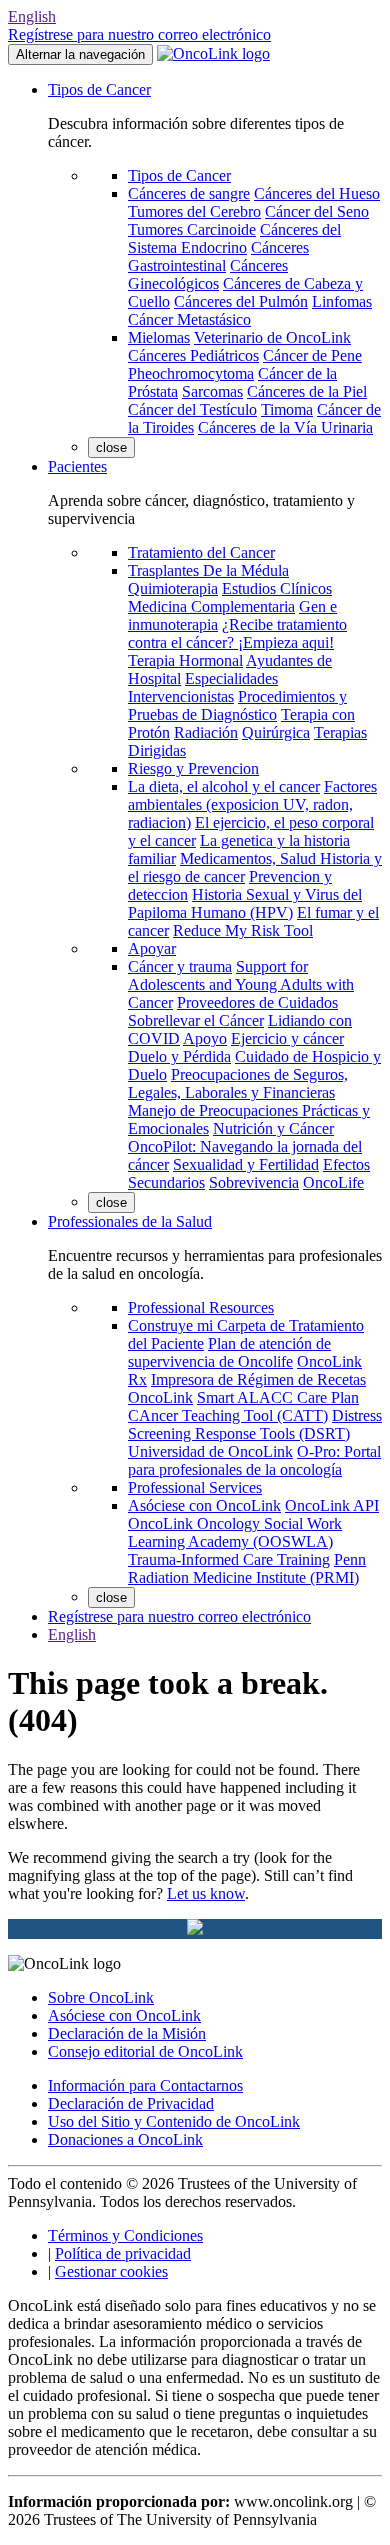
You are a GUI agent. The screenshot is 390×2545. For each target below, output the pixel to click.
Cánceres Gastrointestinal (218, 256)
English (32, 16)
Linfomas (342, 301)
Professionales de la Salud (130, 1221)
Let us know (206, 1893)
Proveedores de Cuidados (257, 1002)
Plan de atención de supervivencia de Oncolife (229, 1352)
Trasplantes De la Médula (208, 570)
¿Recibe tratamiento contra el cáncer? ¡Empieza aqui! (237, 633)
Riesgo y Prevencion (193, 768)
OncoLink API (332, 1505)
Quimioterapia (173, 588)
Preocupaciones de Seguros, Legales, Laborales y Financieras (238, 1083)
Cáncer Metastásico (189, 319)
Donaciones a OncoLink (125, 2139)
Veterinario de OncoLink (272, 337)
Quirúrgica (276, 732)
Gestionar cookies (111, 2271)
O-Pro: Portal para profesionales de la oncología (254, 1460)
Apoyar (152, 948)
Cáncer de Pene (312, 355)
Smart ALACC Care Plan (278, 1397)
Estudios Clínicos (277, 588)
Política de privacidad (123, 2253)
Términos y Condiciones (125, 2235)
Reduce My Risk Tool (243, 930)
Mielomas (159, 337)
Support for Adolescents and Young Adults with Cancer (241, 984)
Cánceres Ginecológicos (208, 274)
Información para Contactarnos (145, 2085)
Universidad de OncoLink (210, 1451)
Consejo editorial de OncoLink (145, 2051)
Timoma (287, 409)
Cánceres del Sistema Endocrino (234, 238)
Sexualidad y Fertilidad (246, 1164)
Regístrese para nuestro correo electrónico (139, 34)
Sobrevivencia (254, 1182)
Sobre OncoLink (101, 1997)
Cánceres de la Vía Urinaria (285, 427)
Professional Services (195, 1487)
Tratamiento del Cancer (201, 552)
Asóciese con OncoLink (204, 1505)
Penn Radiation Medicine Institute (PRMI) (247, 1568)
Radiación (206, 732)
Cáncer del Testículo (192, 409)
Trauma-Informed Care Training (229, 1559)
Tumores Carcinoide (192, 229)
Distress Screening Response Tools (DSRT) (255, 1424)
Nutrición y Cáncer (273, 1128)
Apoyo (205, 1038)
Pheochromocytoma (191, 373)
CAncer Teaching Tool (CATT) (228, 1415)
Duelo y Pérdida (179, 1056)
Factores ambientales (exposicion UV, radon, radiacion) (252, 804)
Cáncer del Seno (317, 211)
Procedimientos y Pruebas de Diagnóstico (237, 705)
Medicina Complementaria (211, 606)
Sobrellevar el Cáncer (196, 1020)
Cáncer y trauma (180, 966)
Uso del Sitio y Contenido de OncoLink (174, 2121)
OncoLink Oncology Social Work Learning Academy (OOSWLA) (235, 1532)
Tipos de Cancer (99, 89)
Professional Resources (201, 1307)
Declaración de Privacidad (131, 2103)
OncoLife (333, 1182)
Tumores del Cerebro (194, 211)
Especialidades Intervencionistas (203, 687)
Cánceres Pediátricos (193, 355)
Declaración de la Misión (127, 2033)
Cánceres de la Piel (307, 391)
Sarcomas (212, 391)
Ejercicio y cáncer (287, 1038)
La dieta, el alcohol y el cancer (224, 786)
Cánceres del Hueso (317, 193)
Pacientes (77, 466)
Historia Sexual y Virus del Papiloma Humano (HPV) (245, 903)
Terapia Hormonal (185, 660)
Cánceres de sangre (189, 193)
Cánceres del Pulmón (241, 301)
